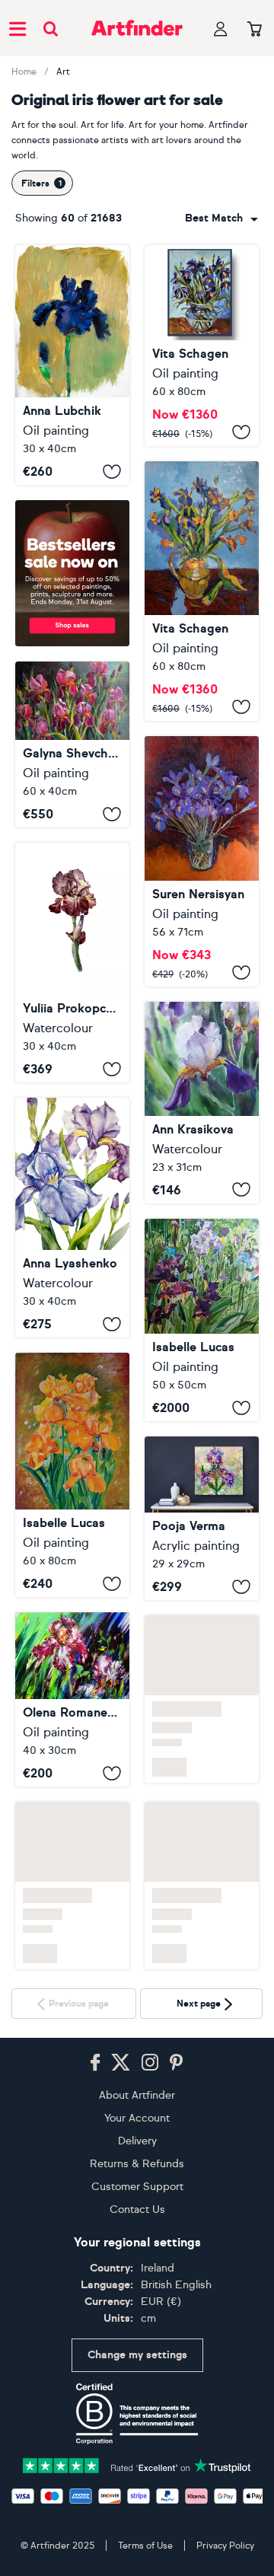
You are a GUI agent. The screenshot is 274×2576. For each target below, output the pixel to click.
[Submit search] (51, 29)
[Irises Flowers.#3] (202, 346)
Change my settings (137, 2355)
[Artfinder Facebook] (95, 2063)
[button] (221, 218)
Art (63, 72)
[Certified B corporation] (137, 2414)
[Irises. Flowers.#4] (202, 591)
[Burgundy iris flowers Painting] (72, 963)
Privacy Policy (225, 2546)
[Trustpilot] (137, 2464)
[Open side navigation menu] (18, 28)
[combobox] (221, 218)
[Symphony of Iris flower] (202, 1518)
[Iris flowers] (72, 744)
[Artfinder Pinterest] (177, 2063)
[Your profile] (221, 29)
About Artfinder (137, 2095)
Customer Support (137, 2187)
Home (24, 72)
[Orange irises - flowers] (72, 1475)
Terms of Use (145, 2546)
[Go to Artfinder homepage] (137, 28)
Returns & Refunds (137, 2164)
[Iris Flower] (72, 365)
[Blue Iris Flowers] (202, 861)
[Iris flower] (72, 1699)
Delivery (137, 2141)
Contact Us (137, 2209)
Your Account (137, 2118)
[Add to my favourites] (112, 471)
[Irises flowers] (202, 1320)
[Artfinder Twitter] (121, 2063)
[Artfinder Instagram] (150, 2063)
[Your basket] (255, 30)
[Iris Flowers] (72, 1218)
